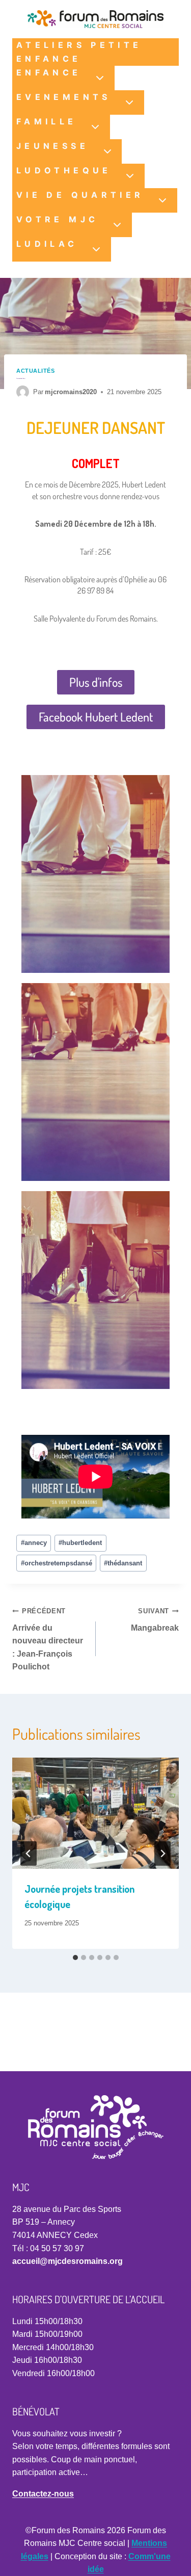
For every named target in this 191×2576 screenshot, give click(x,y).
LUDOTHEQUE (64, 170)
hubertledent (80, 1543)
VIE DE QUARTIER (80, 195)
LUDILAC (47, 244)
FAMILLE (47, 121)
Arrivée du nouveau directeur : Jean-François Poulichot (48, 1639)
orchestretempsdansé (57, 1563)
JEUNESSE (52, 146)
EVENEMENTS (64, 97)
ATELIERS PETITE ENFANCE (79, 52)
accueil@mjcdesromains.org (67, 2261)
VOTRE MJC (57, 219)
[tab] (75, 1957)
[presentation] (95, 1813)
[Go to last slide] (29, 1853)
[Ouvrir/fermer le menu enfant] (100, 78)
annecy (34, 1543)
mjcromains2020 (71, 392)
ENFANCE (49, 72)
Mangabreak (155, 1620)
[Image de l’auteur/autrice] (23, 392)
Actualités (36, 371)
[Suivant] (162, 1853)
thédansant (123, 1563)
